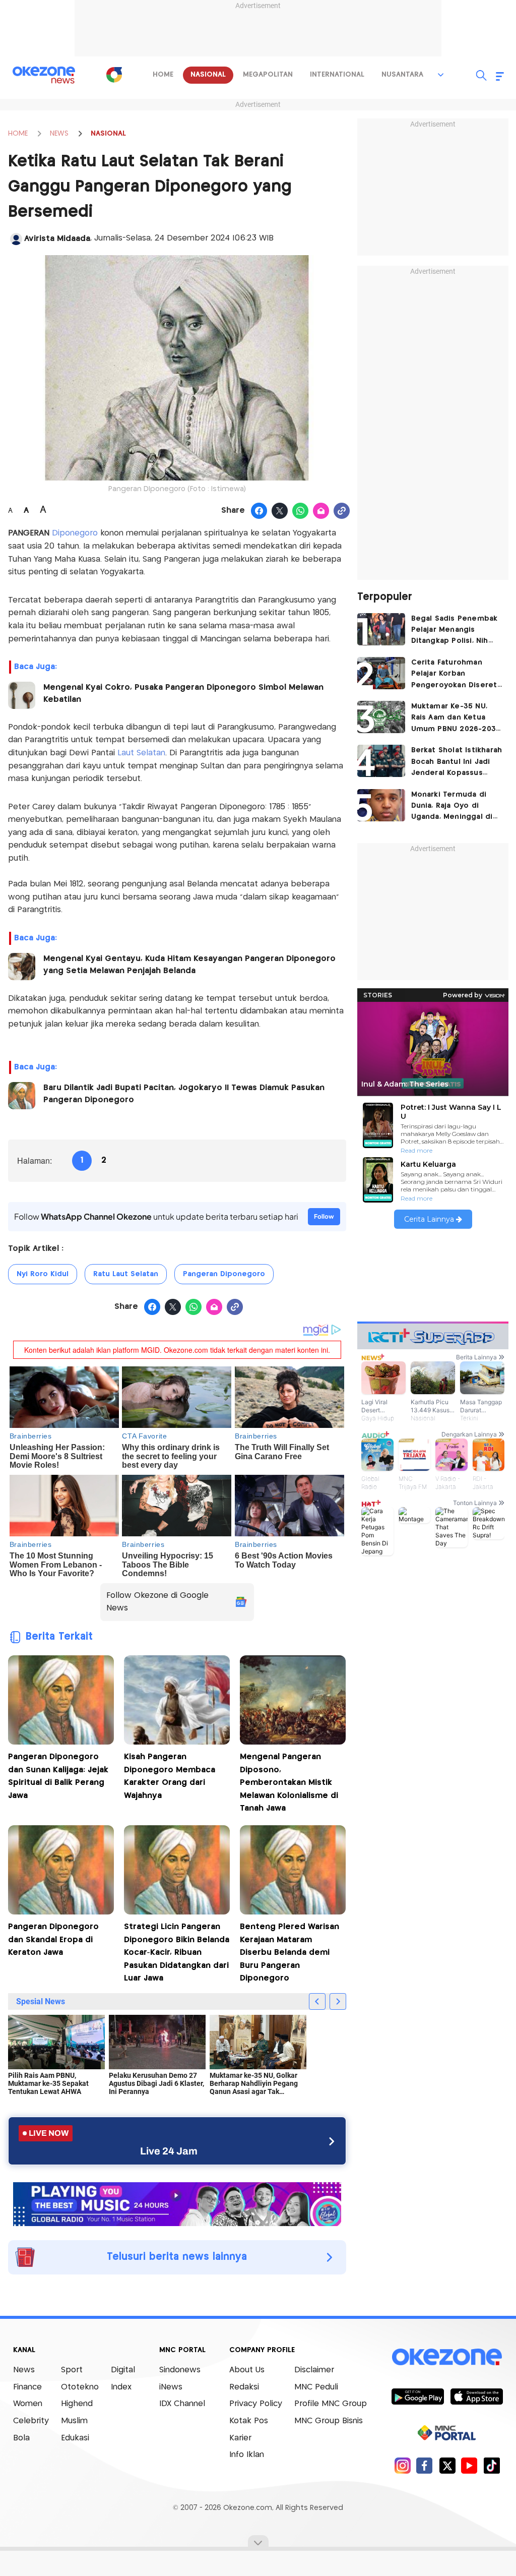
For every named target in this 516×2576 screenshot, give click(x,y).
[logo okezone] (447, 2357)
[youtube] (469, 2465)
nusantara (402, 75)
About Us (247, 2370)
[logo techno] (44, 75)
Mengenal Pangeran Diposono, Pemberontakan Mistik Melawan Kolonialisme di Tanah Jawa (289, 1783)
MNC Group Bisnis (329, 2421)
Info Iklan (247, 2455)
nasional (208, 75)
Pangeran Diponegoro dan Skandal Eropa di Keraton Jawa (53, 1940)
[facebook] (425, 2465)
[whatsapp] (301, 511)
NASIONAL (108, 134)
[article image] (381, 629)
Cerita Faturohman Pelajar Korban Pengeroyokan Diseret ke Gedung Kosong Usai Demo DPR (457, 675)
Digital (123, 2370)
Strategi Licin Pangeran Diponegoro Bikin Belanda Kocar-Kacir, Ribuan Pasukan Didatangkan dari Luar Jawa (177, 1953)
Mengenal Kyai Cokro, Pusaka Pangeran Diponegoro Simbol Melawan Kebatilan (183, 694)
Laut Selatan (141, 753)
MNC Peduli (316, 2387)
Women (28, 2404)
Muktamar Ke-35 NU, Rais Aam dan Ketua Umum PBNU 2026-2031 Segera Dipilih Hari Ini (455, 719)
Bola (21, 2438)
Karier (240, 2438)
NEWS (59, 134)
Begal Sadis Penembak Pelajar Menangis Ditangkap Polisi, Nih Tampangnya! (455, 631)
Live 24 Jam (169, 2151)
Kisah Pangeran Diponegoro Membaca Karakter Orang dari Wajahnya (170, 1776)
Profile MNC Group (331, 2404)
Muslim (74, 2421)
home (163, 75)
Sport (72, 2370)
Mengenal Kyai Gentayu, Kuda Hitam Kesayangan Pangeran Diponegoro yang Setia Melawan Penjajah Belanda (189, 965)
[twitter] (447, 2465)
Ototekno (80, 2387)
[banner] (177, 2203)
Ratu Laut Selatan (126, 1274)
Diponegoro (76, 533)
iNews (171, 2387)
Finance (27, 2387)
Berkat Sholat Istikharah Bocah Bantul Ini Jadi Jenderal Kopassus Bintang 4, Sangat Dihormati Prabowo (457, 763)
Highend (77, 2404)
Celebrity (31, 2421)
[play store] (417, 2396)
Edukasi (75, 2438)
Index (121, 2387)
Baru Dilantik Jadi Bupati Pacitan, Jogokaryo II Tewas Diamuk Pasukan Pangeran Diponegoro (184, 1094)
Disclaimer (314, 2370)
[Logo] (114, 75)
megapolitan (268, 75)
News (24, 2370)
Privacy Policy (256, 2404)
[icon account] (16, 239)
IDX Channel (182, 2404)
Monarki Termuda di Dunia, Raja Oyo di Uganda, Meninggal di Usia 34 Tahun (452, 807)
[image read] (22, 695)
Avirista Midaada (57, 239)
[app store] (476, 2396)
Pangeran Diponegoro (224, 1274)
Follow (324, 1216)
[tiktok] (492, 2465)
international (337, 75)
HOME (18, 134)
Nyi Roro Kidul (43, 1274)
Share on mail (321, 511)
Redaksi (244, 2387)
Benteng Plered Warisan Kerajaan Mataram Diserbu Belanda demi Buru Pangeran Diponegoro (289, 1953)
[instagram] (402, 2465)
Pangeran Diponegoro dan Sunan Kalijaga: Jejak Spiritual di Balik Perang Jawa (58, 1776)
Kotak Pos (249, 2421)
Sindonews (180, 2370)
